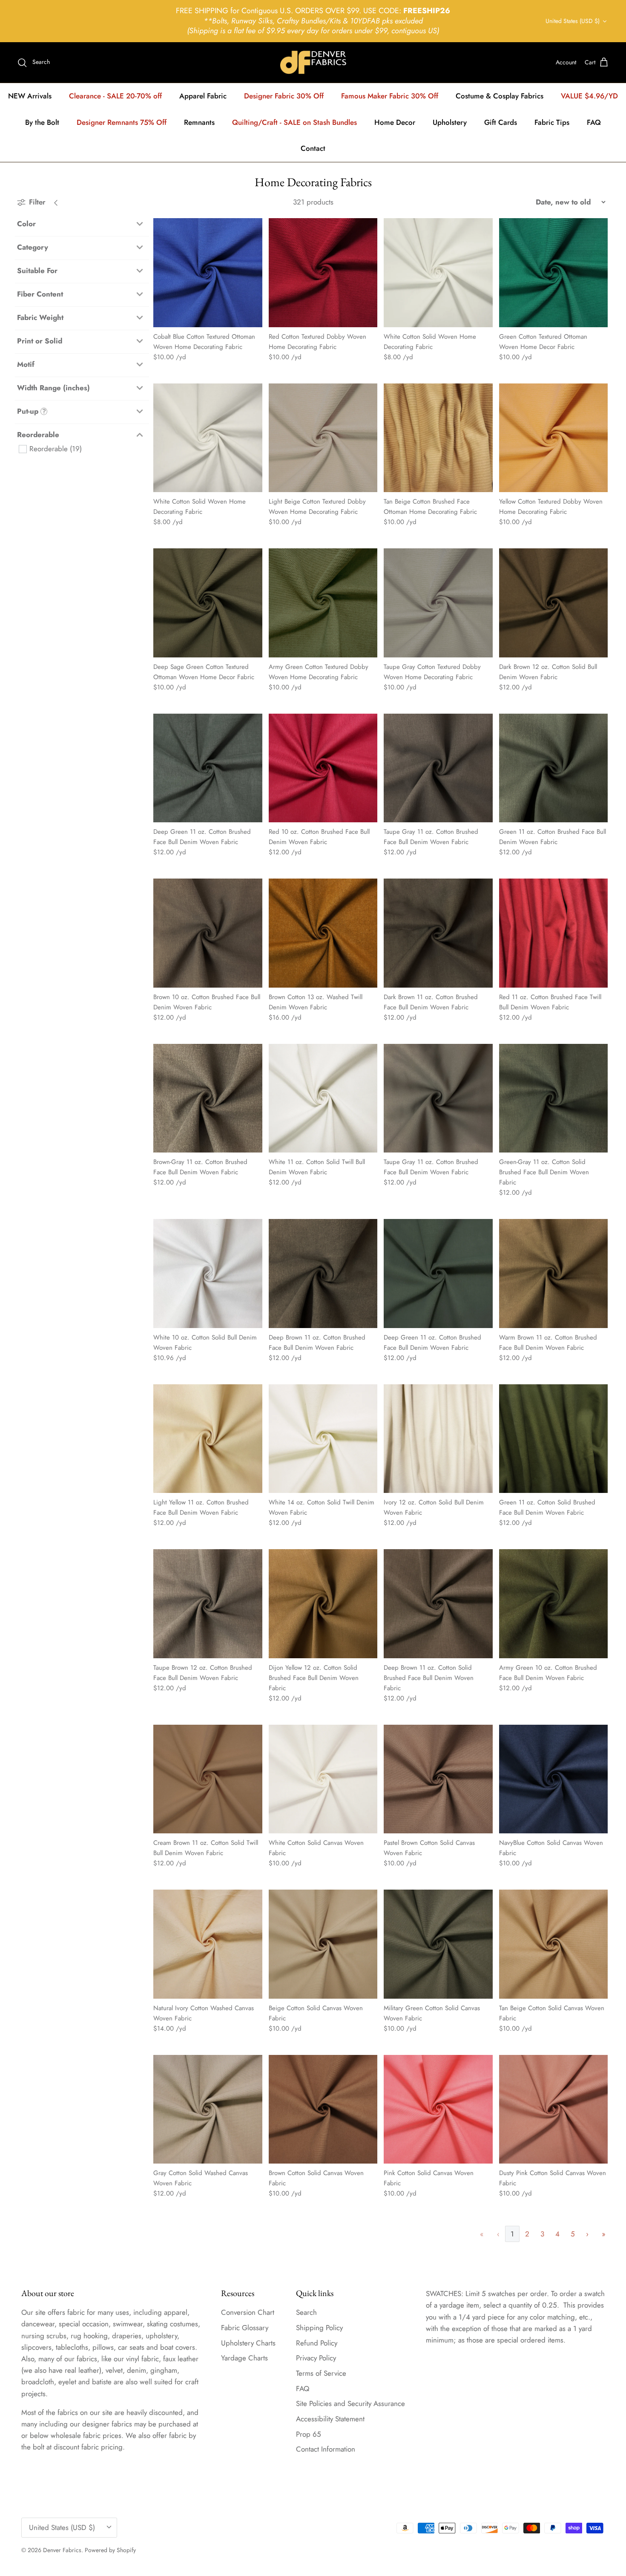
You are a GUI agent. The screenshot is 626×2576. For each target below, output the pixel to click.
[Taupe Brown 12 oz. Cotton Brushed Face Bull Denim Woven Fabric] (208, 1604)
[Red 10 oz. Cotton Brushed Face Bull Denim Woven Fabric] (323, 768)
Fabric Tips (552, 122)
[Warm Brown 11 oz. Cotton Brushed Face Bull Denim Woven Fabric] (554, 1274)
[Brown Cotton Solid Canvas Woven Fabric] (323, 2109)
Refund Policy (317, 2343)
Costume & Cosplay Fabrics (500, 96)
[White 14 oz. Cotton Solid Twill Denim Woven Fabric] (323, 1439)
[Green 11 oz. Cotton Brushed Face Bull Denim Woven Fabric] (554, 768)
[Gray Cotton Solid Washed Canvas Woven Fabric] (208, 2109)
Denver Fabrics (62, 2550)
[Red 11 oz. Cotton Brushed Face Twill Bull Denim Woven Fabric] (554, 933)
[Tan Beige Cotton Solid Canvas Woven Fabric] (554, 1944)
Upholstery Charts (248, 2343)
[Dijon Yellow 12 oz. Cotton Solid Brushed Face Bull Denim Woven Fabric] (323, 1604)
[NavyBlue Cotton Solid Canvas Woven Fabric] (554, 1779)
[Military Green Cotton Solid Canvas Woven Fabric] (438, 1944)
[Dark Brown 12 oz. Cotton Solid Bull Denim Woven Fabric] (554, 603)
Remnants (199, 122)
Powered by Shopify (110, 2550)
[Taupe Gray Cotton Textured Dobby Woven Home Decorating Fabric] (438, 603)
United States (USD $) (573, 21)
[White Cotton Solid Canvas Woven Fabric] (323, 1779)
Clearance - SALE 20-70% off (115, 96)
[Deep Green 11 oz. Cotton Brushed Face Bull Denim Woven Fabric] (208, 768)
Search (306, 2312)
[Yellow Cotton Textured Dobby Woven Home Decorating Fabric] (554, 438)
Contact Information (326, 2449)
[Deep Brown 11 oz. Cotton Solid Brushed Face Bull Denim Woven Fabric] (438, 1604)
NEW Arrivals (30, 96)
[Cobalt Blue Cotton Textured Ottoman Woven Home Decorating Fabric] (208, 273)
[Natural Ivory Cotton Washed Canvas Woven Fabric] (208, 1944)
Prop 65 (309, 2434)
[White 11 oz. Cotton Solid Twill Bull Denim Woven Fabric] (323, 1098)
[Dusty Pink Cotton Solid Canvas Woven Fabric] (554, 2109)
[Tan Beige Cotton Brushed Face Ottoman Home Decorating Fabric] (438, 438)
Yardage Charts (244, 2358)
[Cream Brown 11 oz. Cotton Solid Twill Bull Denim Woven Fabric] (208, 1779)
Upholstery (450, 122)
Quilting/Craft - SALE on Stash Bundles (294, 122)
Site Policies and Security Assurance (350, 2403)
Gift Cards (501, 122)
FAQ (594, 122)
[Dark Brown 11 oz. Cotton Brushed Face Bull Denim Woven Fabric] (438, 933)
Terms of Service (321, 2373)
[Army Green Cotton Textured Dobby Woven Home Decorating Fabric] (323, 603)
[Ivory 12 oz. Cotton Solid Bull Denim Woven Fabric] (438, 1439)
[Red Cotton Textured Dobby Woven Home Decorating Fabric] (323, 273)
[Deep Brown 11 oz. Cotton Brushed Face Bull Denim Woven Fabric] (323, 1274)
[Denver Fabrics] (313, 62)
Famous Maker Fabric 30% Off (390, 96)
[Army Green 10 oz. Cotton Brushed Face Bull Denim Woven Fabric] (554, 1604)
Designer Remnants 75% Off (122, 122)
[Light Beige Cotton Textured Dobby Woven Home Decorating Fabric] (323, 438)
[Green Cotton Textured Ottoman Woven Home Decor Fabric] (554, 273)
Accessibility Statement (330, 2419)
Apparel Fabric (203, 96)
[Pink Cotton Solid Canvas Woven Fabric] (438, 2109)
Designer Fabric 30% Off (284, 96)
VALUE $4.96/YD (589, 96)
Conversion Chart (248, 2312)
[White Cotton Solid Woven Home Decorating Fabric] (438, 273)
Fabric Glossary (245, 2328)
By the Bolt (42, 122)
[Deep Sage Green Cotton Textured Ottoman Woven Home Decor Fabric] (208, 603)
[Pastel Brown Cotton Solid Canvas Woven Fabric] (438, 1779)
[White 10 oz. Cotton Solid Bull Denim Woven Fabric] (208, 1274)
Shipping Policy (319, 2328)
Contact (313, 148)
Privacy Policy (316, 2358)
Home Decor (395, 122)
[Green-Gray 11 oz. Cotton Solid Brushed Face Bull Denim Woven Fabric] (554, 1098)
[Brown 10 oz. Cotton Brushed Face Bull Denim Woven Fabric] (208, 933)
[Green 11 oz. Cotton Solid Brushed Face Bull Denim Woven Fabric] (554, 1439)
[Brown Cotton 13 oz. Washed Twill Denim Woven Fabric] (323, 933)
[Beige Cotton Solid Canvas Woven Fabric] (323, 1944)
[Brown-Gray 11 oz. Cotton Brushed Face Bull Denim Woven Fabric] (208, 1098)
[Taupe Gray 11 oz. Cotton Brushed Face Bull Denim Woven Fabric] (438, 768)
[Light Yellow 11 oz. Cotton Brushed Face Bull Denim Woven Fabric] (208, 1439)
